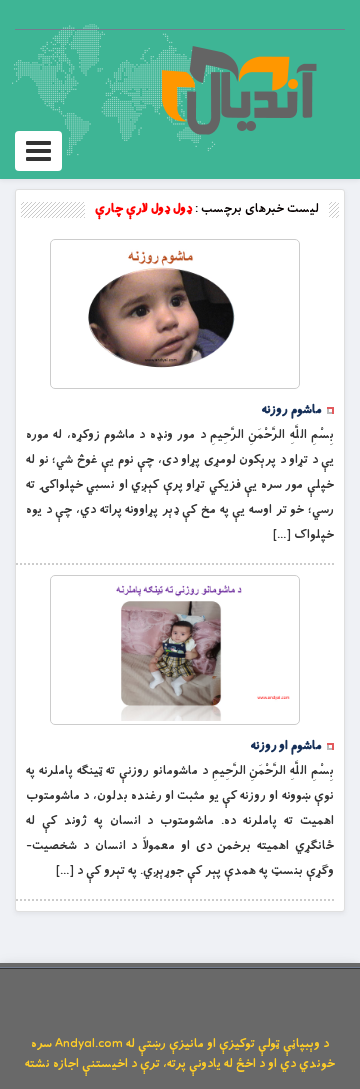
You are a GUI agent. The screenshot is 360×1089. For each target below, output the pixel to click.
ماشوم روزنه (292, 410)
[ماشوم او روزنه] (175, 650)
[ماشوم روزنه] (175, 314)
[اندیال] (238, 90)
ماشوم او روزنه (286, 746)
